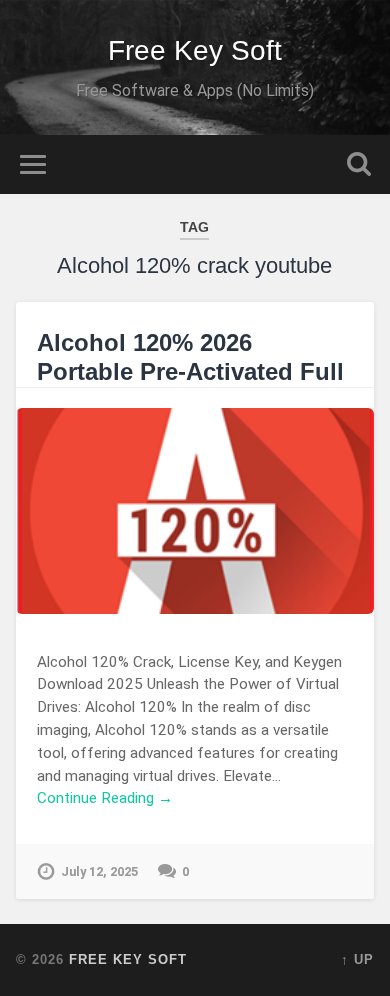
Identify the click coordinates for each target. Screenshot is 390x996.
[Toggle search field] (359, 164)
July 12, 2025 (99, 871)
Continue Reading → (105, 798)
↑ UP (357, 959)
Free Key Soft (195, 50)
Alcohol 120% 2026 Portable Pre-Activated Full (190, 357)
